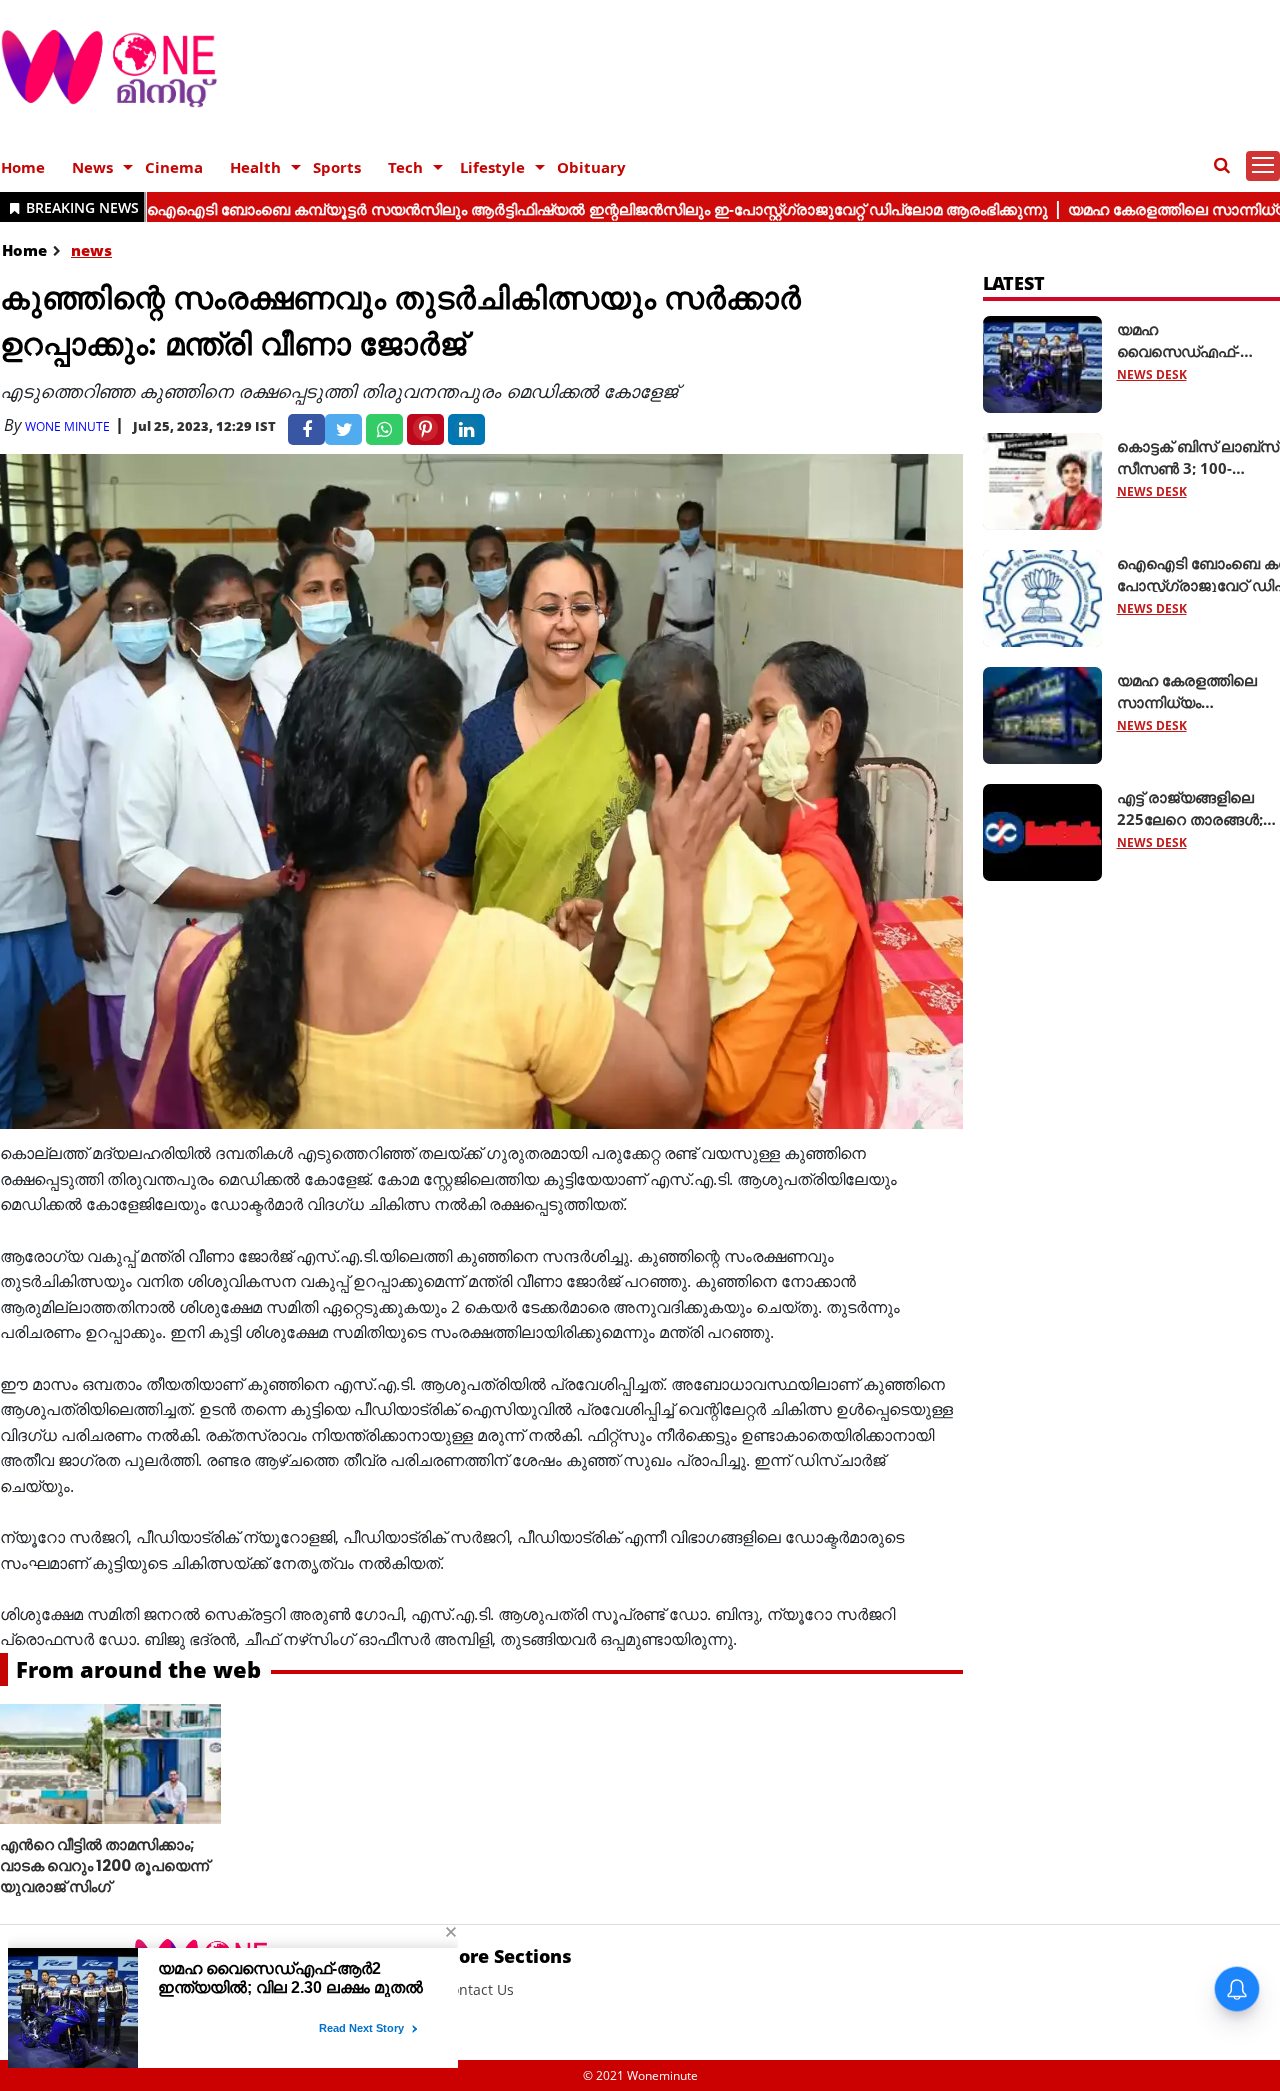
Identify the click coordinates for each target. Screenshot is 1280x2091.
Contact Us (478, 1989)
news (91, 250)
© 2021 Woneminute (640, 2075)
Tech (405, 167)
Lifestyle (492, 167)
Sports (337, 167)
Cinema (174, 167)
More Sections (507, 1956)
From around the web (138, 1669)
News (92, 167)
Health (255, 167)
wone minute (67, 426)
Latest (1014, 283)
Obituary (591, 167)
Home (23, 167)
